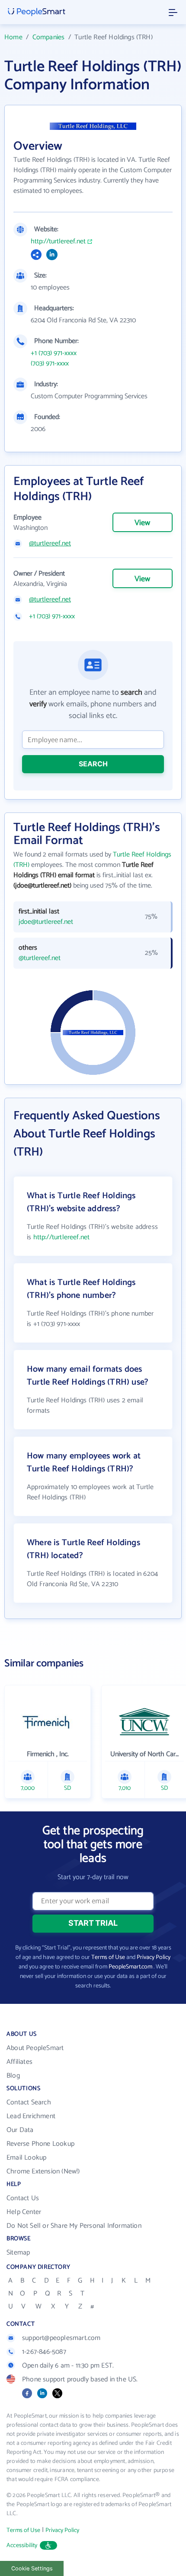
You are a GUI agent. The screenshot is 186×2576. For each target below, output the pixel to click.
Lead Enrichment (31, 2116)
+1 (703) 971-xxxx (54, 353)
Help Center (24, 2212)
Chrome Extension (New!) (43, 2171)
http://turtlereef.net (58, 242)
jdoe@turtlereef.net (46, 922)
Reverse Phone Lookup (40, 2144)
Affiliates (19, 2062)
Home (13, 37)
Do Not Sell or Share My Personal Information (74, 2226)
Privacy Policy (154, 1957)
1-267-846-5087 (44, 2352)
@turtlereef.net (50, 544)
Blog (13, 2076)
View (142, 523)
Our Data (20, 2130)
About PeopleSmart (35, 2048)
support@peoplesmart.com (61, 2338)
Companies (49, 37)
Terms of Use (108, 1957)
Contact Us (23, 2198)
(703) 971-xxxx (50, 364)
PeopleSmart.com (130, 1967)
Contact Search (29, 2102)
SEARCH (93, 764)
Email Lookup (26, 2158)
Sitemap (18, 2253)
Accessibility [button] (22, 2546)
